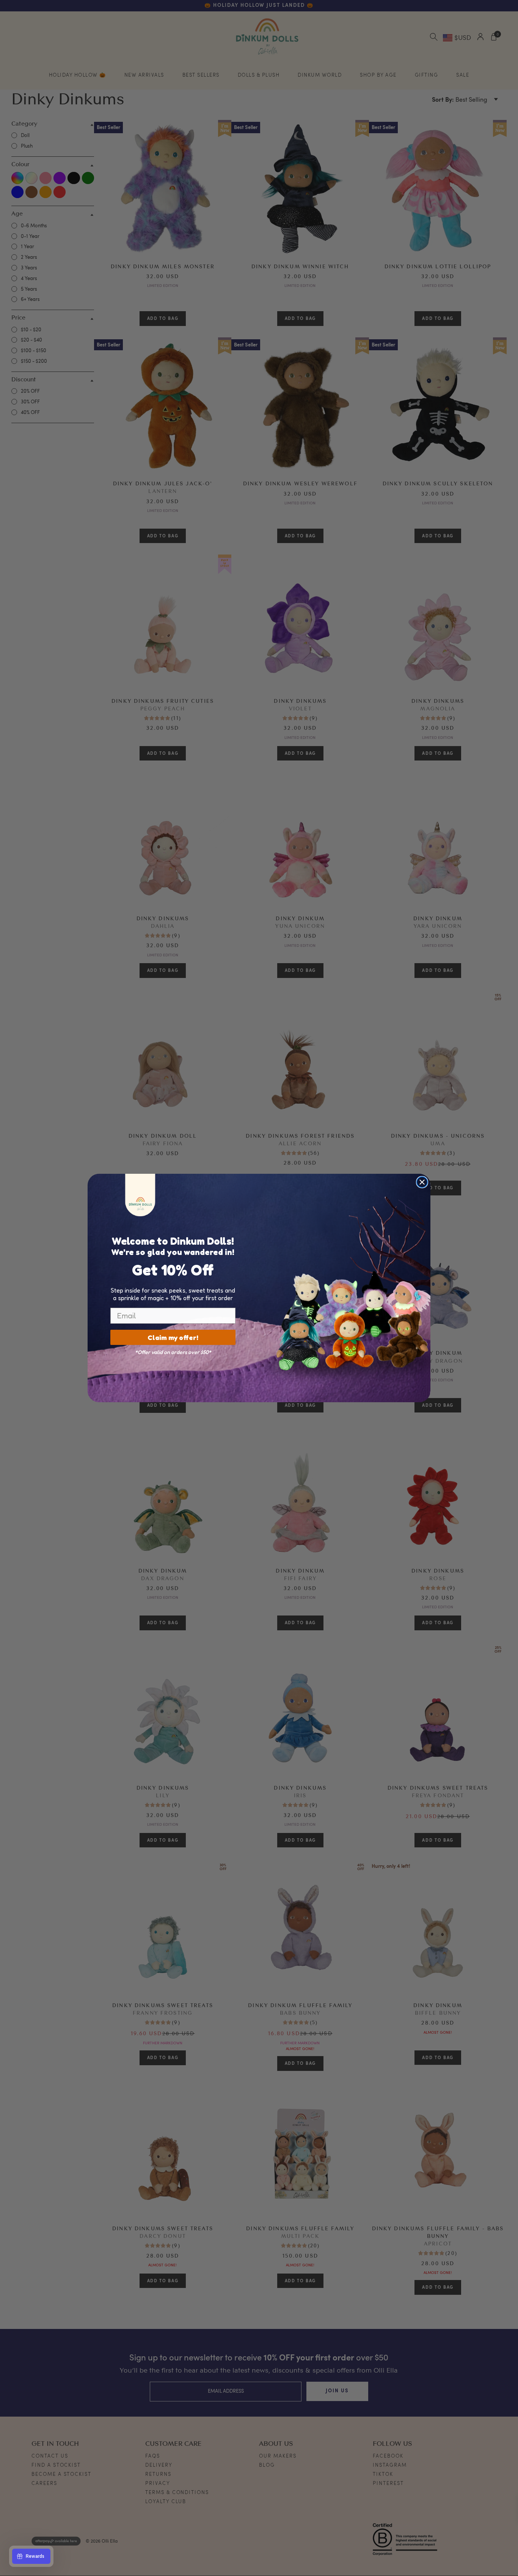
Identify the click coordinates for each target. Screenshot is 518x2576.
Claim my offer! (173, 1337)
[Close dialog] (422, 1182)
